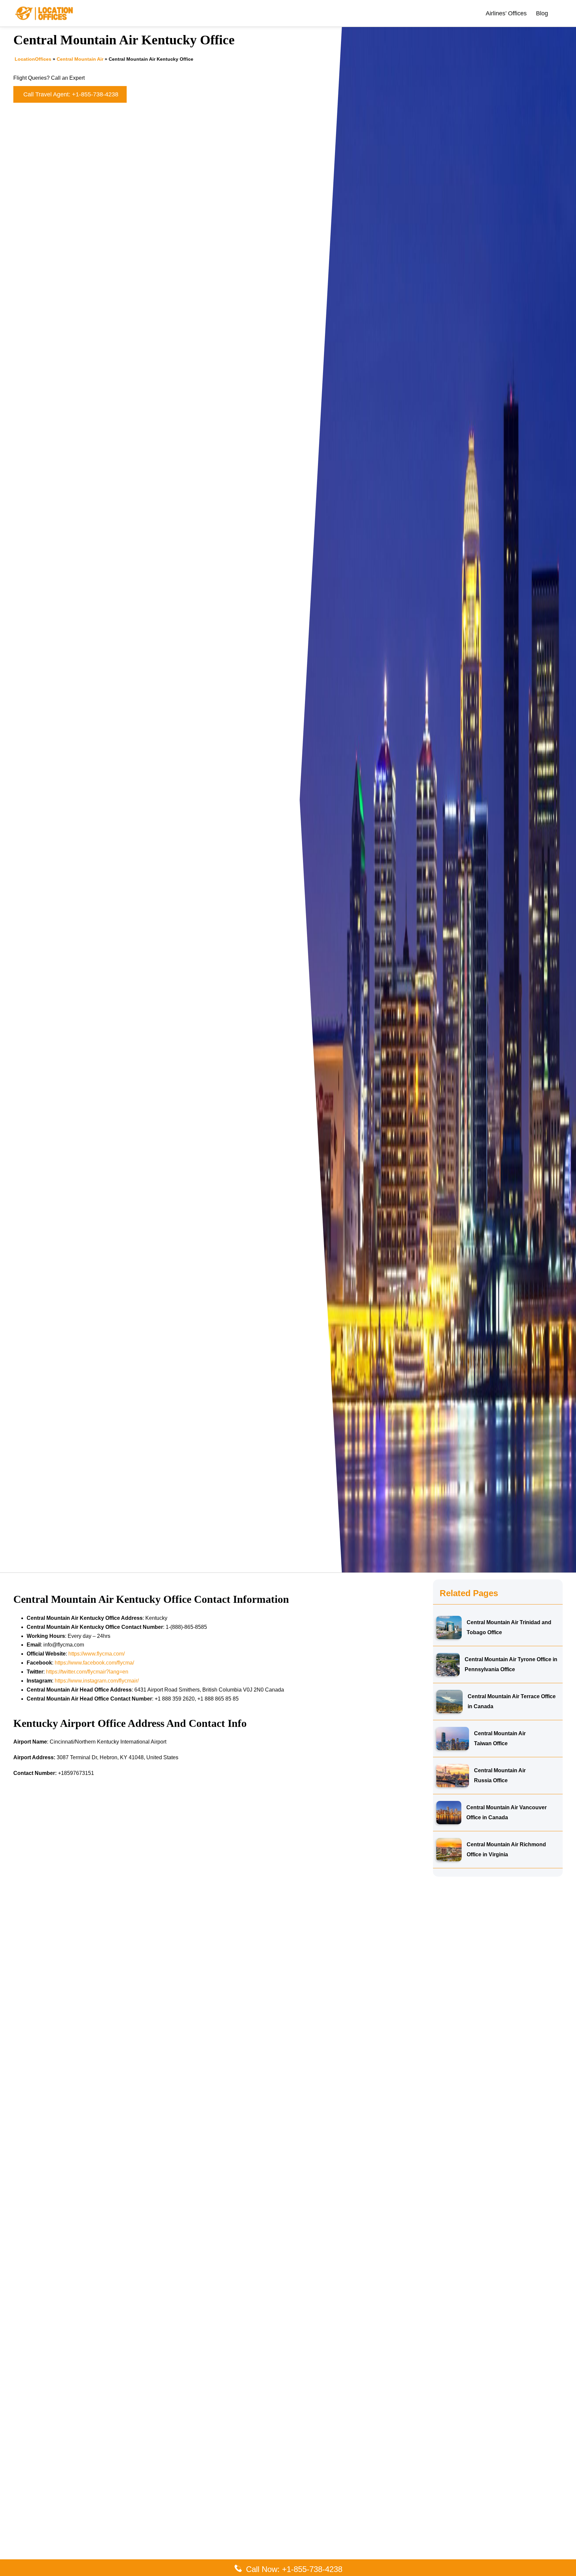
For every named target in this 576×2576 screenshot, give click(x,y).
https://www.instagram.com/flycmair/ (97, 1681)
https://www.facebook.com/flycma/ (94, 1663)
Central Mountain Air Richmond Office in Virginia (506, 1849)
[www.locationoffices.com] (44, 13)
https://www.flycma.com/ (96, 1654)
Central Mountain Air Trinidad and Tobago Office (509, 1627)
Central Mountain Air (80, 59)
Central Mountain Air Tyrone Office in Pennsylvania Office (511, 1664)
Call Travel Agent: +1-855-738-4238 (71, 94)
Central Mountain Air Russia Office (500, 1775)
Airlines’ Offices (506, 13)
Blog (542, 13)
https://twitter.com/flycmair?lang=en (87, 1672)
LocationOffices (33, 59)
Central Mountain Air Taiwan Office (500, 1738)
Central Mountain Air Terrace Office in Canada (512, 1701)
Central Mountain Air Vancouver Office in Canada (506, 1812)
